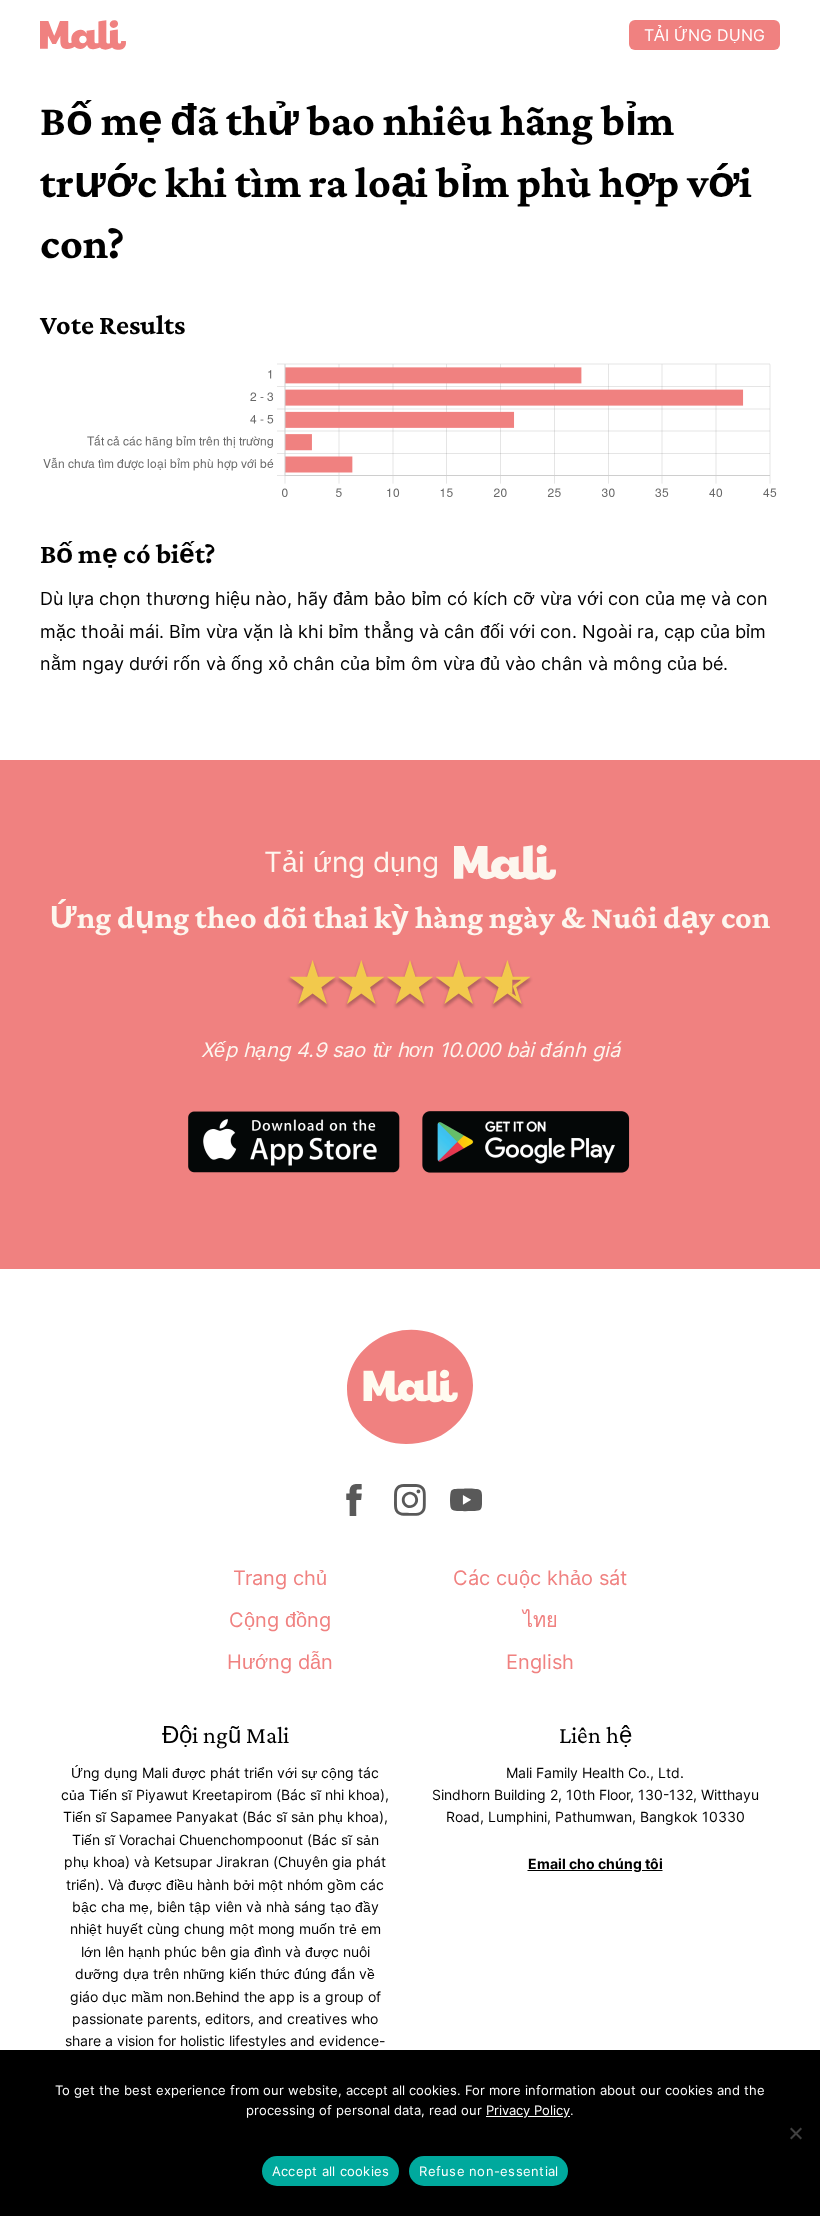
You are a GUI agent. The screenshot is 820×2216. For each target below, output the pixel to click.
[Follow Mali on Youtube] (466, 1510)
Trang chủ (280, 1578)
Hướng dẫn (280, 1662)
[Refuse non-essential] (795, 2133)
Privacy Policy (528, 2110)
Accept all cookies (331, 2171)
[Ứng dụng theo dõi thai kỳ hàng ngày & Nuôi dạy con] (334, 35)
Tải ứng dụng (704, 35)
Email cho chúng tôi (595, 1863)
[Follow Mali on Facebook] (354, 1510)
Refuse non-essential (488, 2171)
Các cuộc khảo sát (540, 1578)
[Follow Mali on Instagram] (410, 1510)
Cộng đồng (280, 1620)
